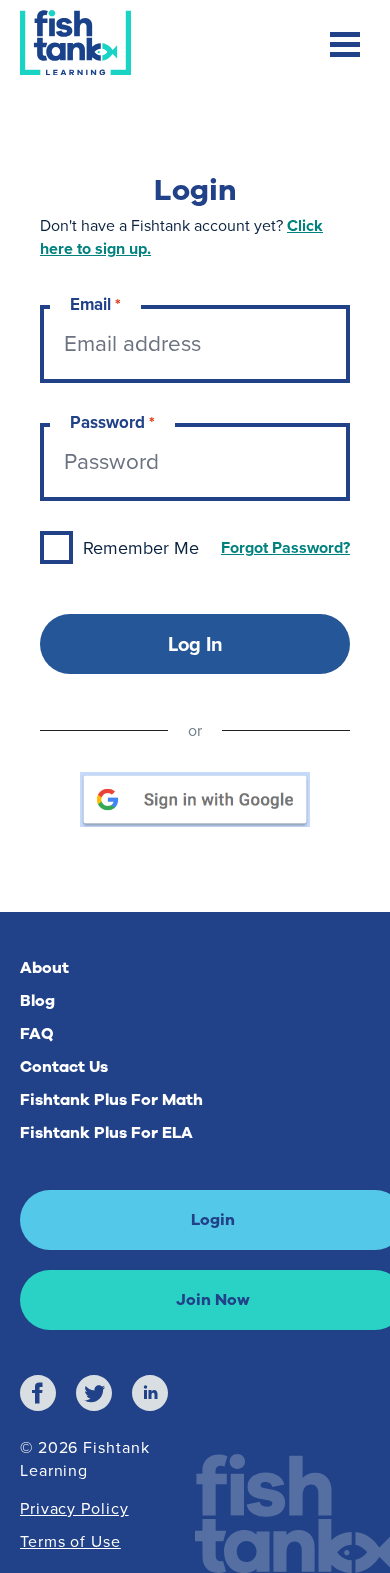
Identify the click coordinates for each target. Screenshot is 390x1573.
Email (95, 304)
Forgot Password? (285, 547)
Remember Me (141, 548)
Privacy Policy (74, 1508)
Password (112, 422)
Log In (195, 644)
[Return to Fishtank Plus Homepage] (75, 44)
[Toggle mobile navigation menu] (345, 47)
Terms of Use (70, 1541)
